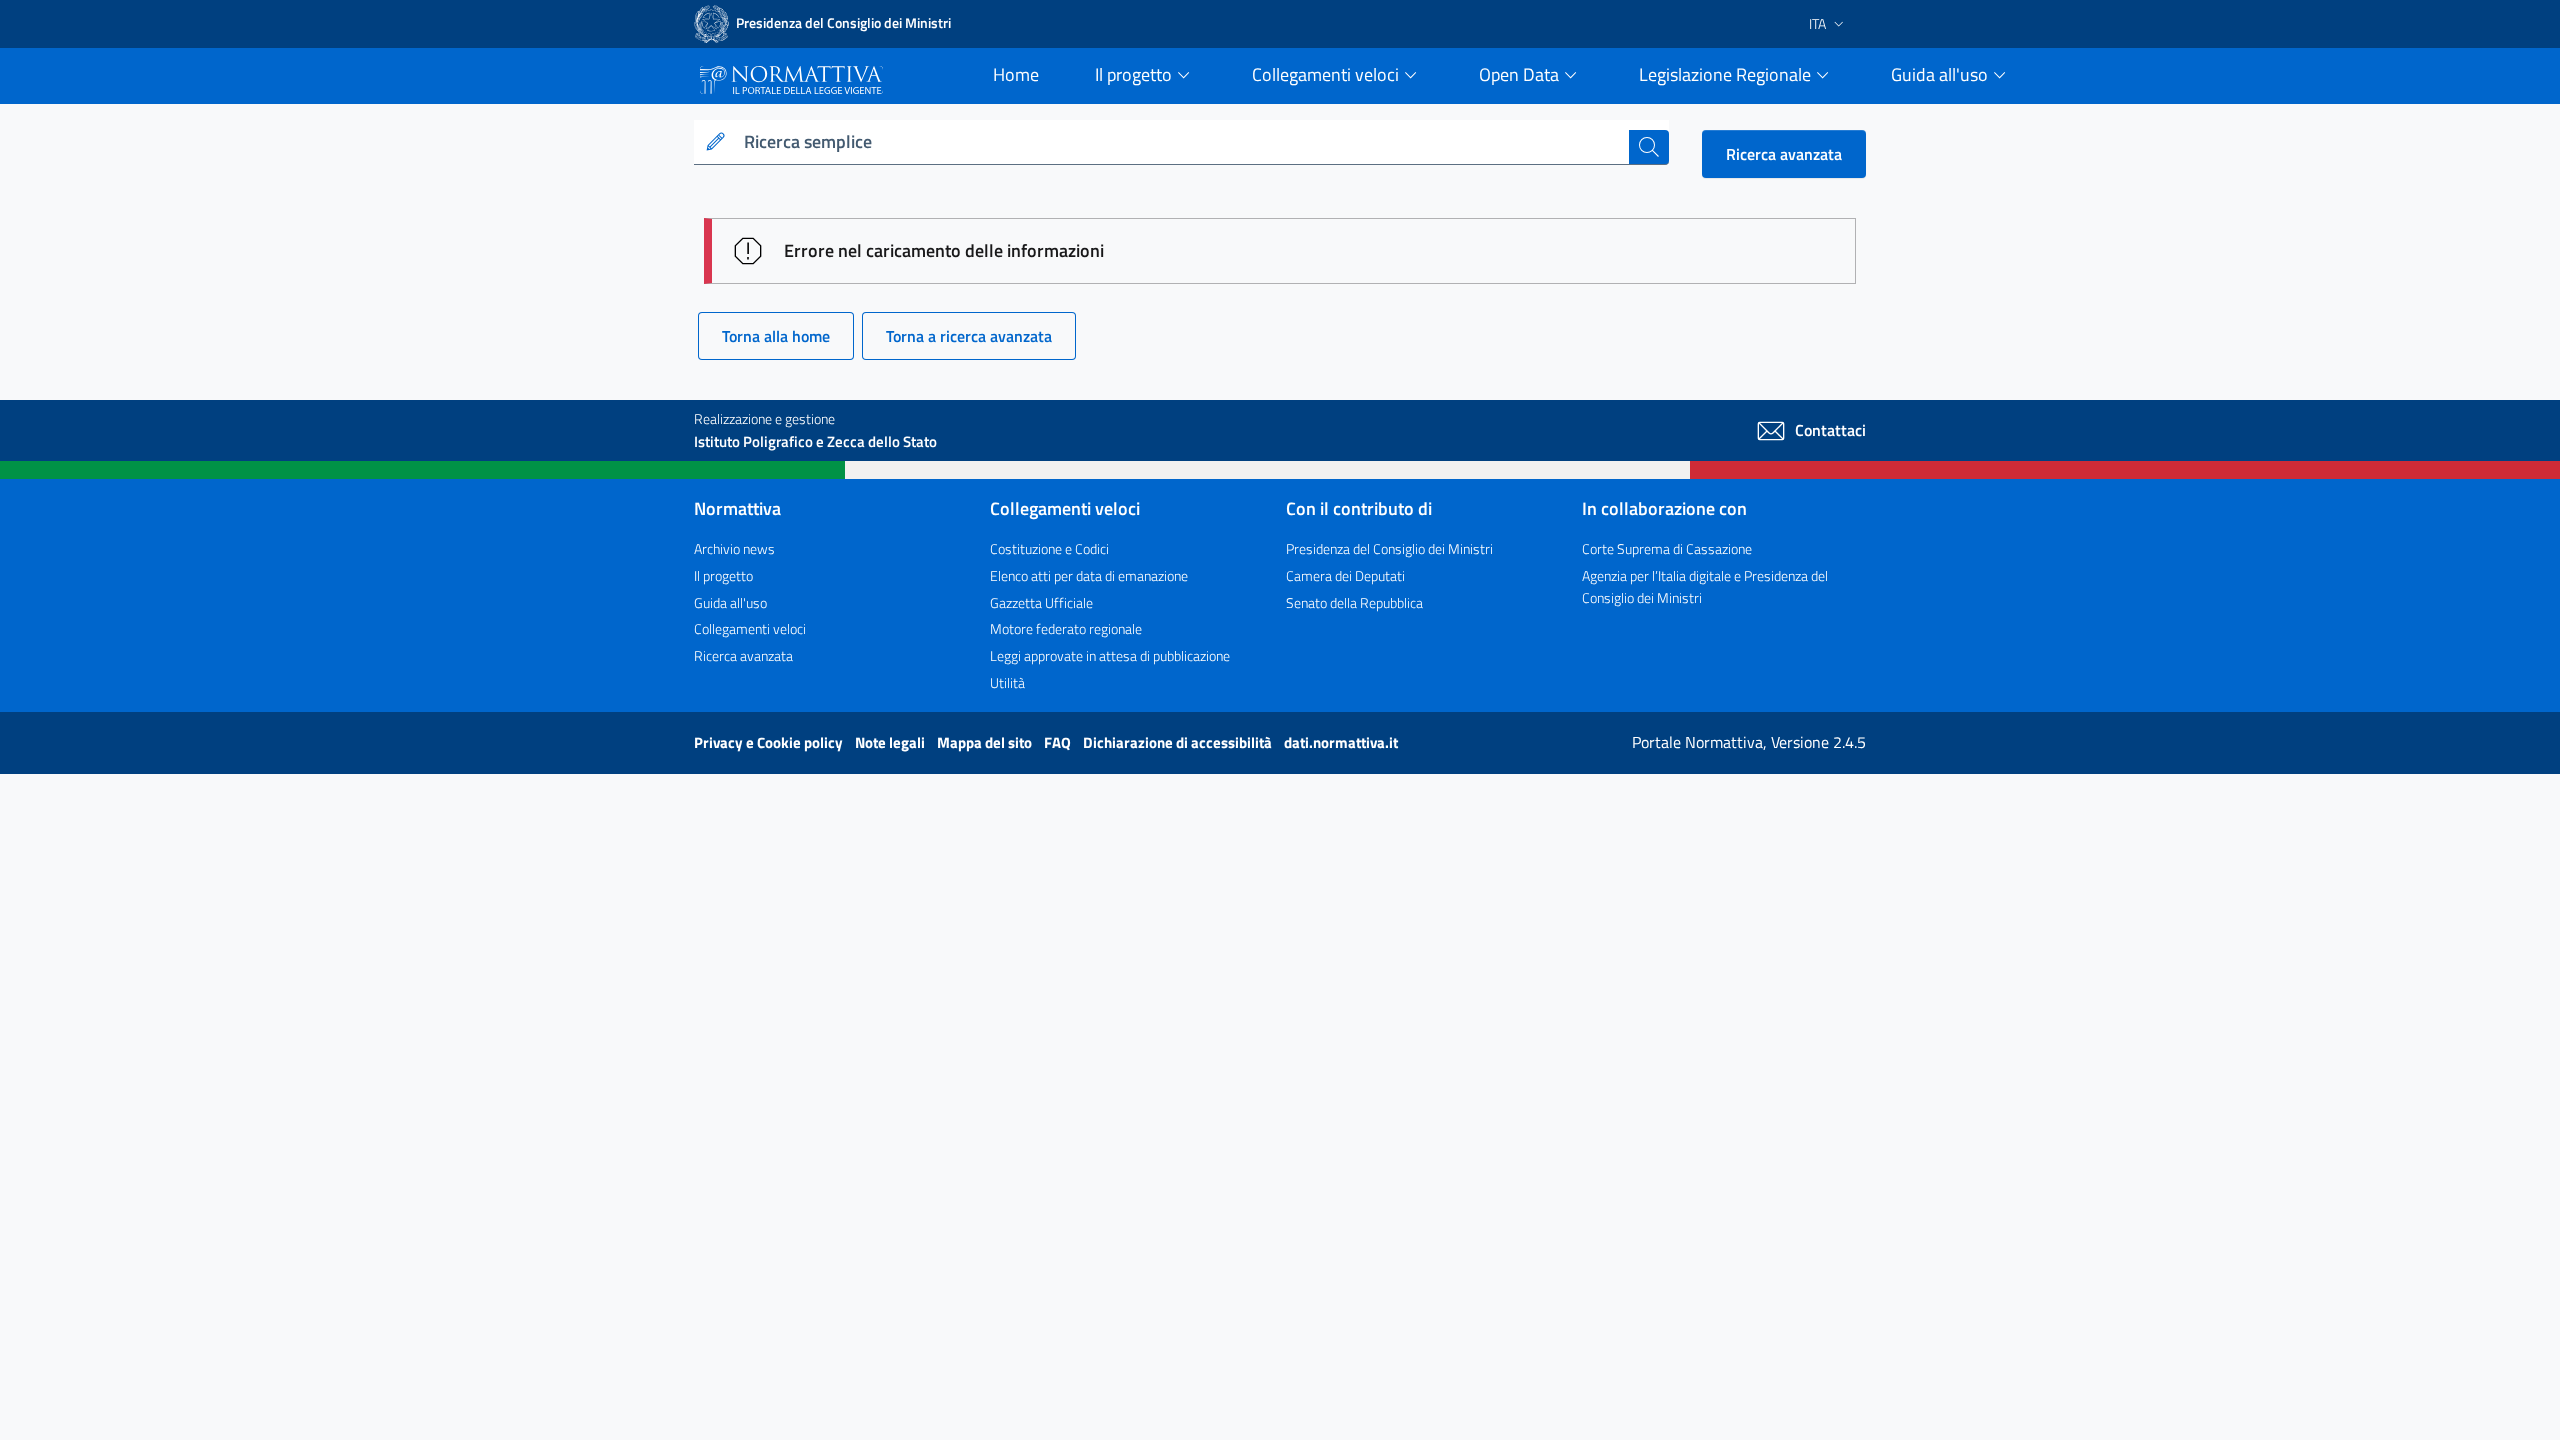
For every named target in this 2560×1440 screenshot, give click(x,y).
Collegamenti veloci (750, 628)
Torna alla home (776, 336)
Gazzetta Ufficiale (1041, 602)
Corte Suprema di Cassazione (1667, 548)
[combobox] (1182, 142)
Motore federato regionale (1066, 628)
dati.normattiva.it (1341, 742)
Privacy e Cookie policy (770, 742)
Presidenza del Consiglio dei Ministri (1389, 548)
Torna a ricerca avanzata (969, 336)
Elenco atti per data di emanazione (1089, 575)
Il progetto (723, 575)
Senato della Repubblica (1354, 602)
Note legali (891, 742)
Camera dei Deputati (1345, 575)
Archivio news (734, 548)
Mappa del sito (986, 742)
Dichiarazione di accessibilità (1179, 742)
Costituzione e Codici (1049, 548)
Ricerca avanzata (1784, 154)
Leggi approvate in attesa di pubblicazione (1110, 655)
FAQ (1059, 742)
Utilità (1007, 682)
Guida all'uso (730, 602)
